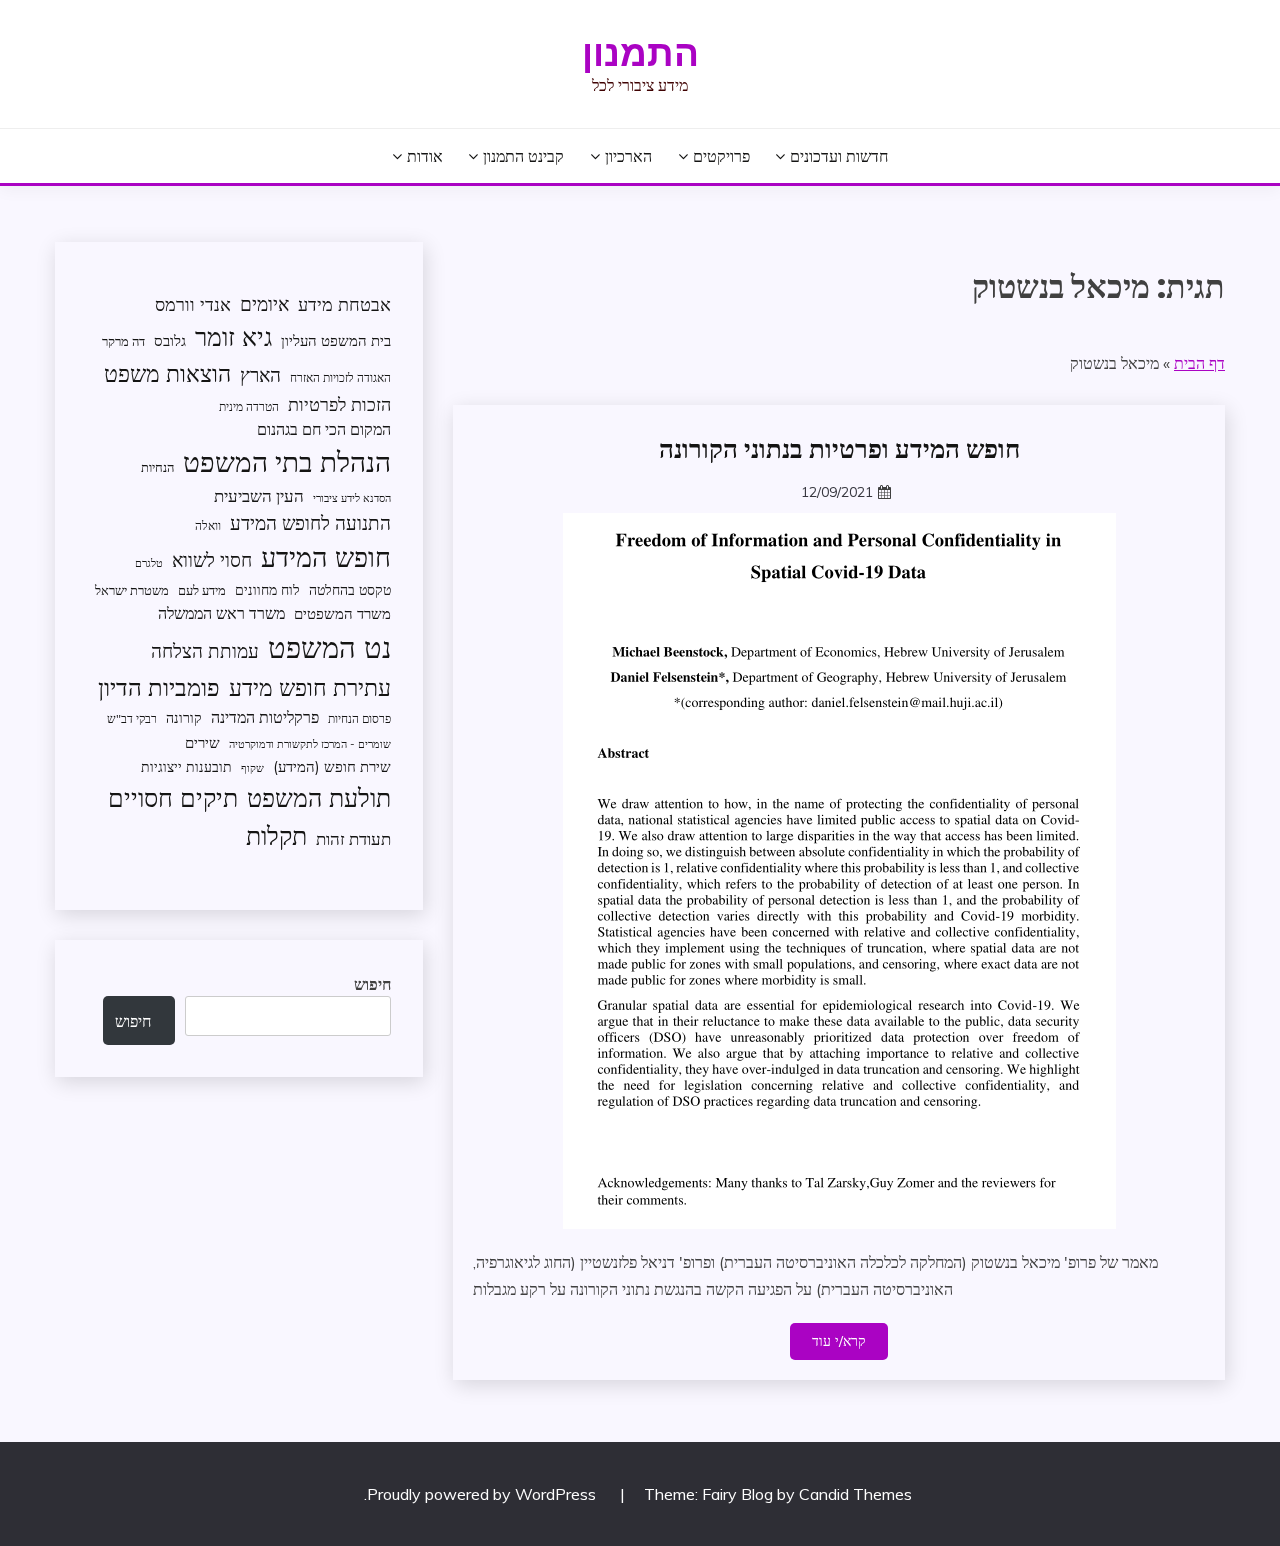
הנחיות (157, 467)
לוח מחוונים (267, 589)
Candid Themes (855, 1494)
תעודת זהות (353, 838)
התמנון (640, 53)
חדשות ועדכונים (839, 156)
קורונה (184, 717)
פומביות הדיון (159, 687)
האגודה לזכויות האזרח (340, 377)
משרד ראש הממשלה (221, 612)
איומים (264, 304)
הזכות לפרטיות (339, 404)
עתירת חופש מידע (310, 687)
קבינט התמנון (523, 156)
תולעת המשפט (319, 797)
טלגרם (149, 563)
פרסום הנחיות (359, 718)
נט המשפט (329, 647)
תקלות (276, 835)
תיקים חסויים (173, 797)
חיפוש (372, 984)
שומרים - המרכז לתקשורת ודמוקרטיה (310, 744)
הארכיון (628, 156)
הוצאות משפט (167, 373)
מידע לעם (202, 590)
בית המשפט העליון (336, 340)
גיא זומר (233, 336)
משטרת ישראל (132, 590)
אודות (425, 156)
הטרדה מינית (249, 406)
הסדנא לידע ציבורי (352, 498)
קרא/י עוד (839, 1341)
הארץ (260, 375)
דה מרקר (123, 341)
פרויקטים (721, 156)
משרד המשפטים (342, 613)
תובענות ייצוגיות (186, 766)
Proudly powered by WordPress (483, 1494)
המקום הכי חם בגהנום (324, 429)
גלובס (170, 340)
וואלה (208, 525)
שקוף (252, 768)
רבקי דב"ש (132, 718)
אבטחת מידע (344, 304)
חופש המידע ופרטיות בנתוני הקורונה (839, 449)
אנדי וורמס (193, 304)
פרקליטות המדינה (265, 716)
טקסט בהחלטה (350, 589)
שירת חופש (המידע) (332, 766)
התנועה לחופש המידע (310, 523)
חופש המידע (326, 557)
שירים (202, 742)
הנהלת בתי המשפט (287, 461)
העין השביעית (259, 495)
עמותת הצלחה (205, 650)
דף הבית (1199, 363)
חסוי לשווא (212, 560)
